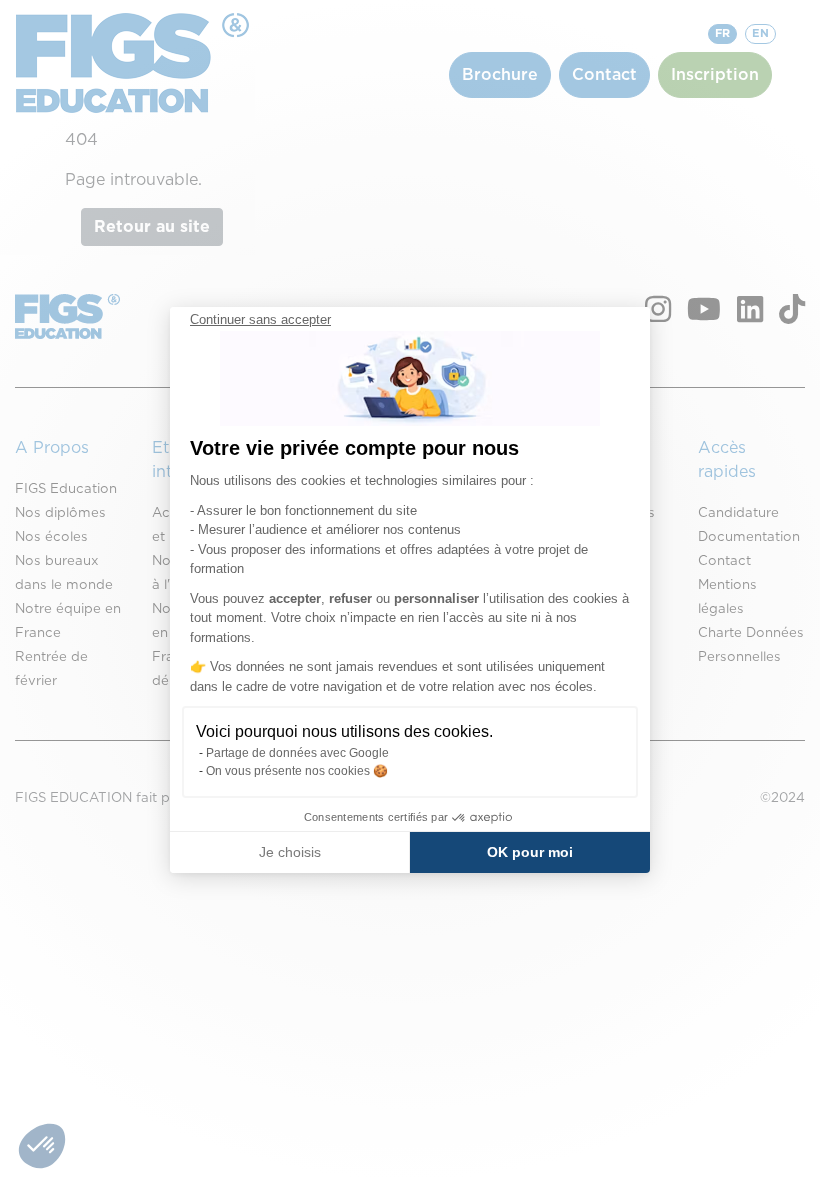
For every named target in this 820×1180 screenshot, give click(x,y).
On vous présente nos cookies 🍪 (297, 771)
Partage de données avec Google (297, 753)
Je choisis (290, 852)
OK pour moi (530, 852)
